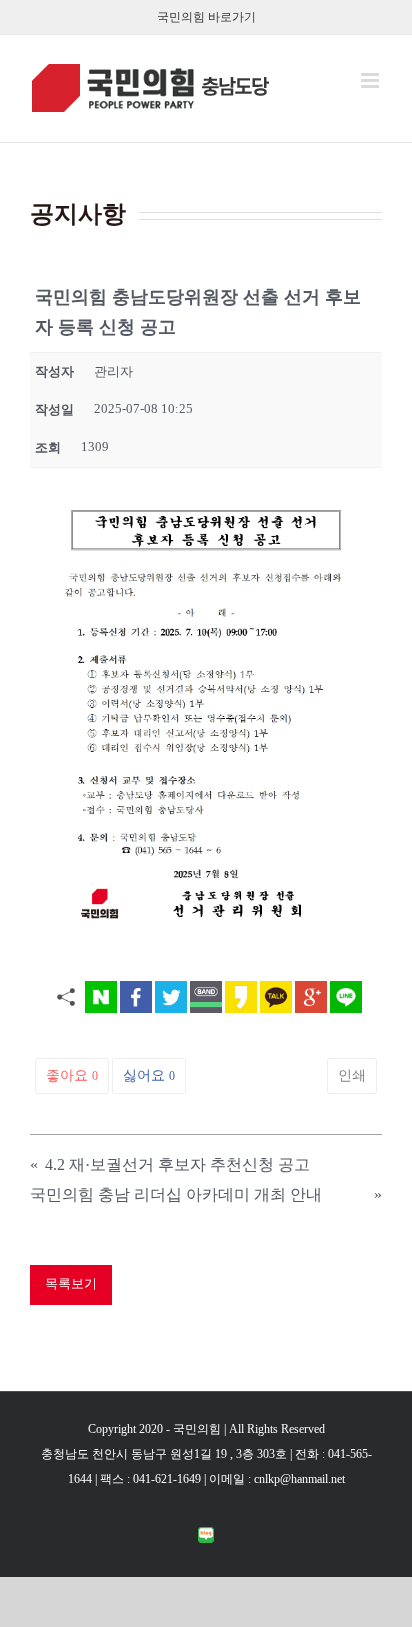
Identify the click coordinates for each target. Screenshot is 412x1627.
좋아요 (72, 1075)
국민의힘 (197, 1429)
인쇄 (352, 1075)
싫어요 (149, 1075)
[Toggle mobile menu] (371, 80)
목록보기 (71, 1283)
